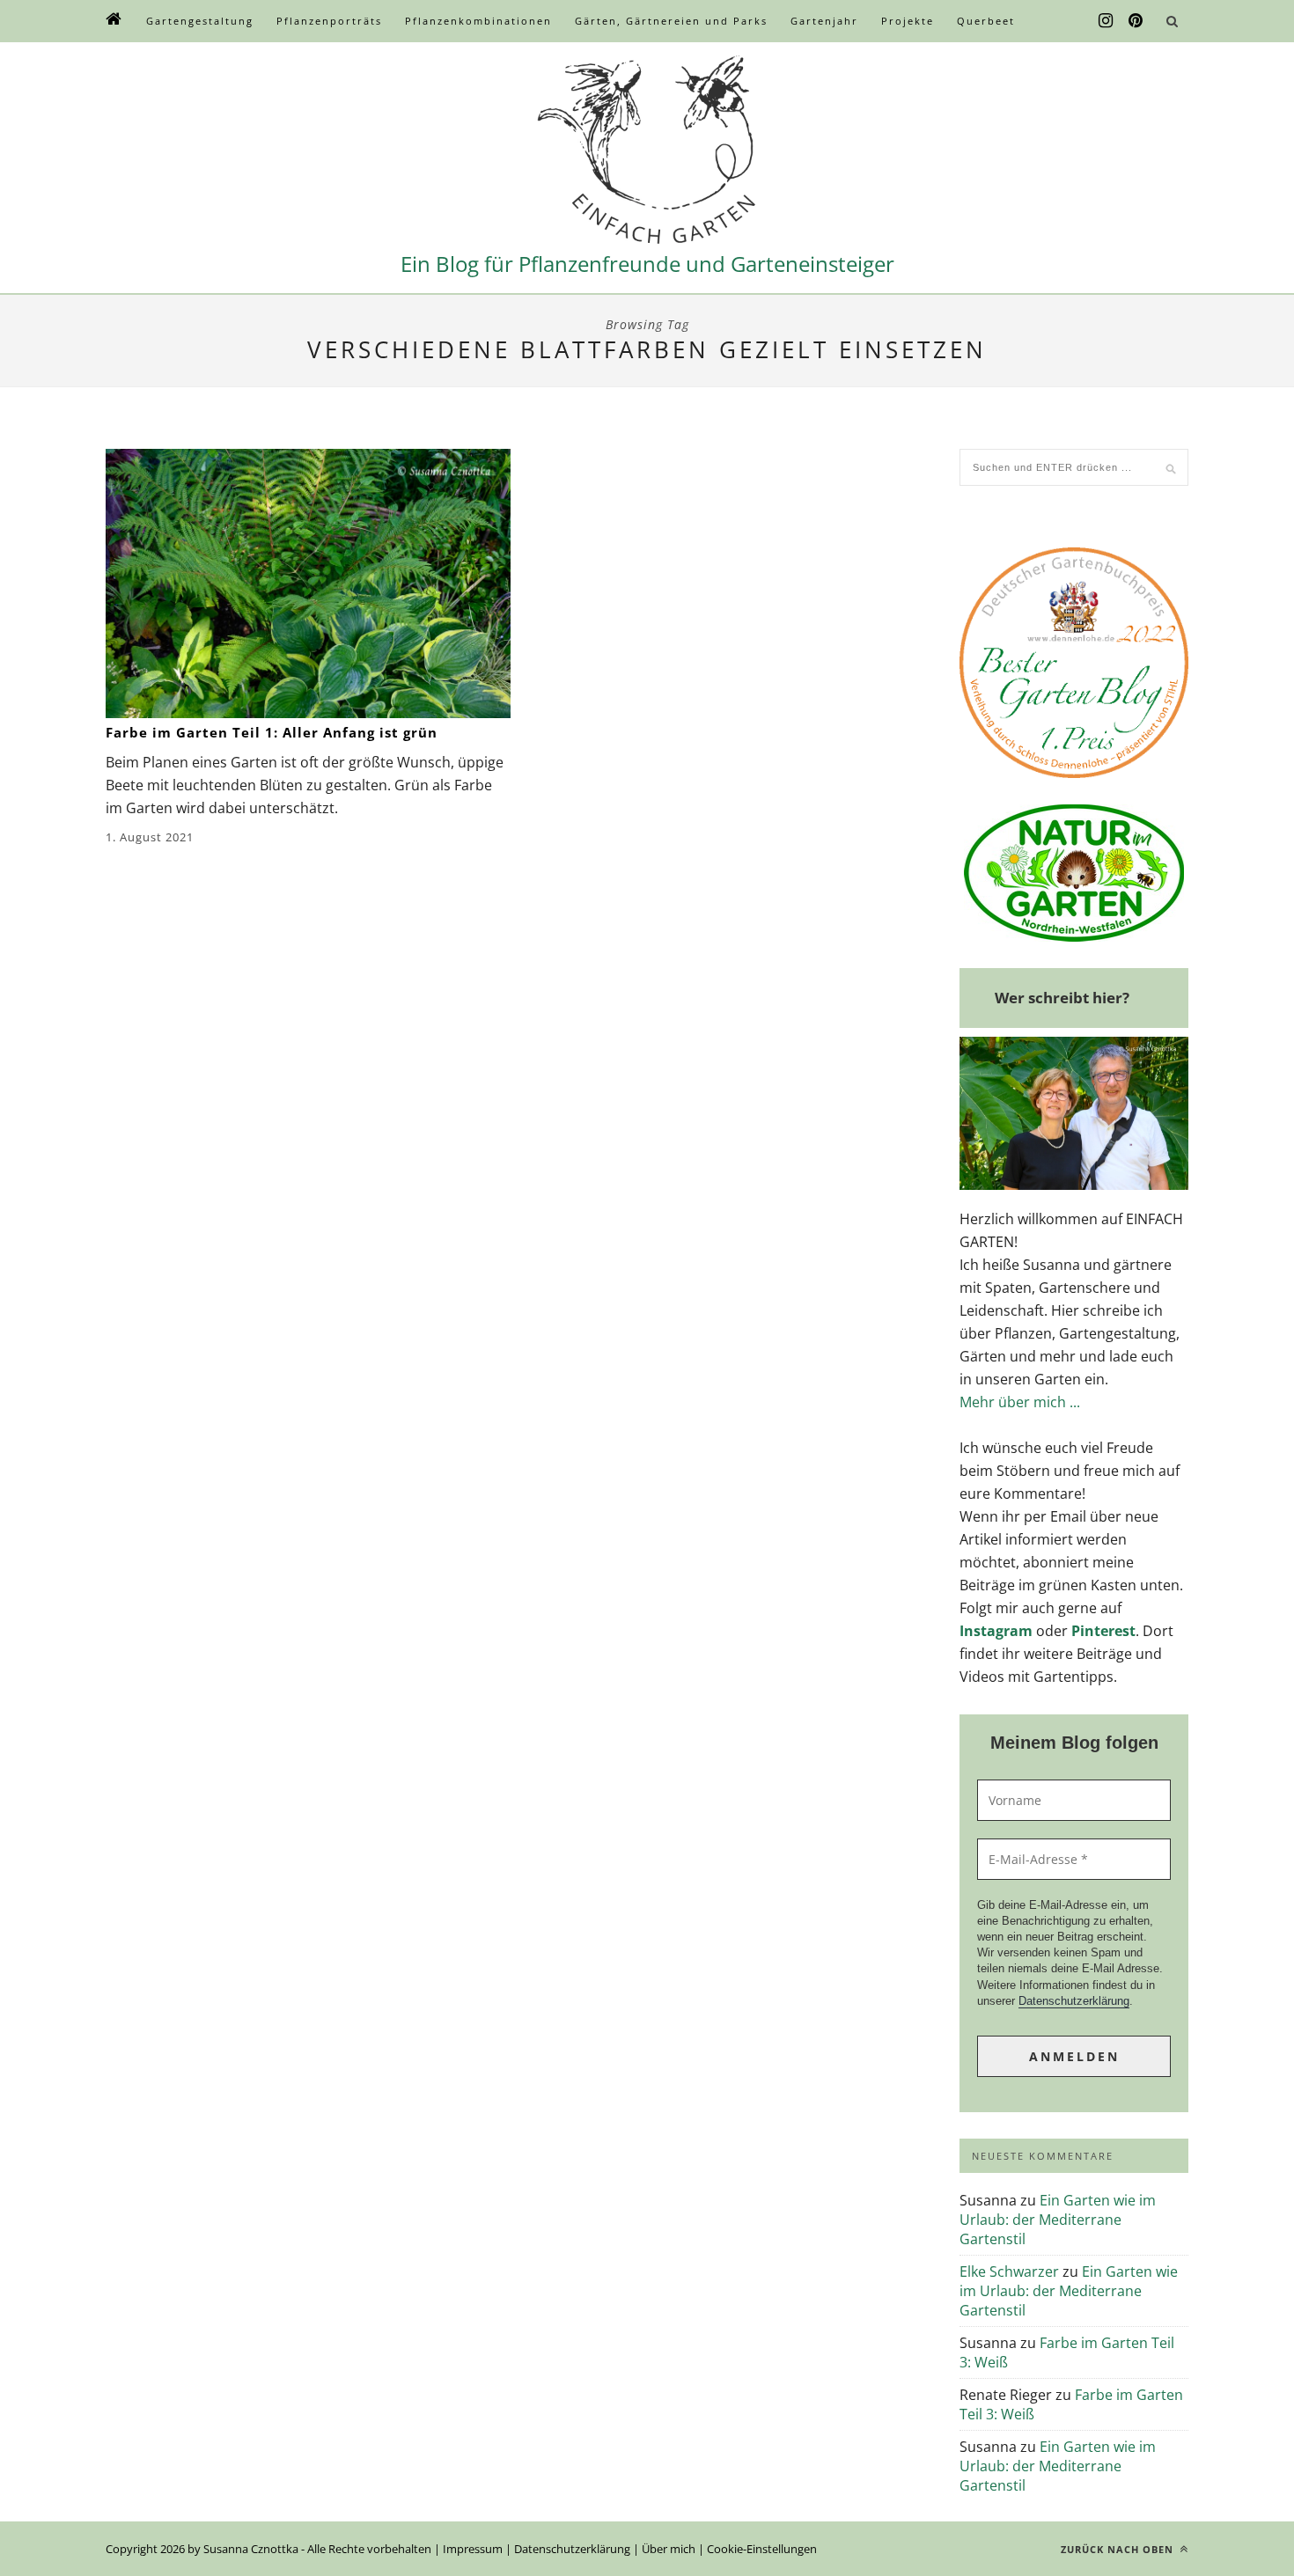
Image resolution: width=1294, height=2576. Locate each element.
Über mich (669, 2549)
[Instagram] (1106, 21)
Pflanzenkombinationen (478, 21)
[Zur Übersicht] (114, 21)
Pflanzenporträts (329, 21)
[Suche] (1172, 21)
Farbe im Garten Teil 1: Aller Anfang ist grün (272, 732)
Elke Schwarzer (1009, 2271)
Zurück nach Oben (1119, 2549)
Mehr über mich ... (1020, 1402)
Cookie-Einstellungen (762, 2549)
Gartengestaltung (200, 21)
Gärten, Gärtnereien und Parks (671, 21)
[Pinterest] (1136, 21)
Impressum (473, 2549)
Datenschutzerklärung (1074, 2001)
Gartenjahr (824, 21)
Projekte (908, 21)
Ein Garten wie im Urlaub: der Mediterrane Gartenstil (1058, 2220)
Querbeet (986, 21)
